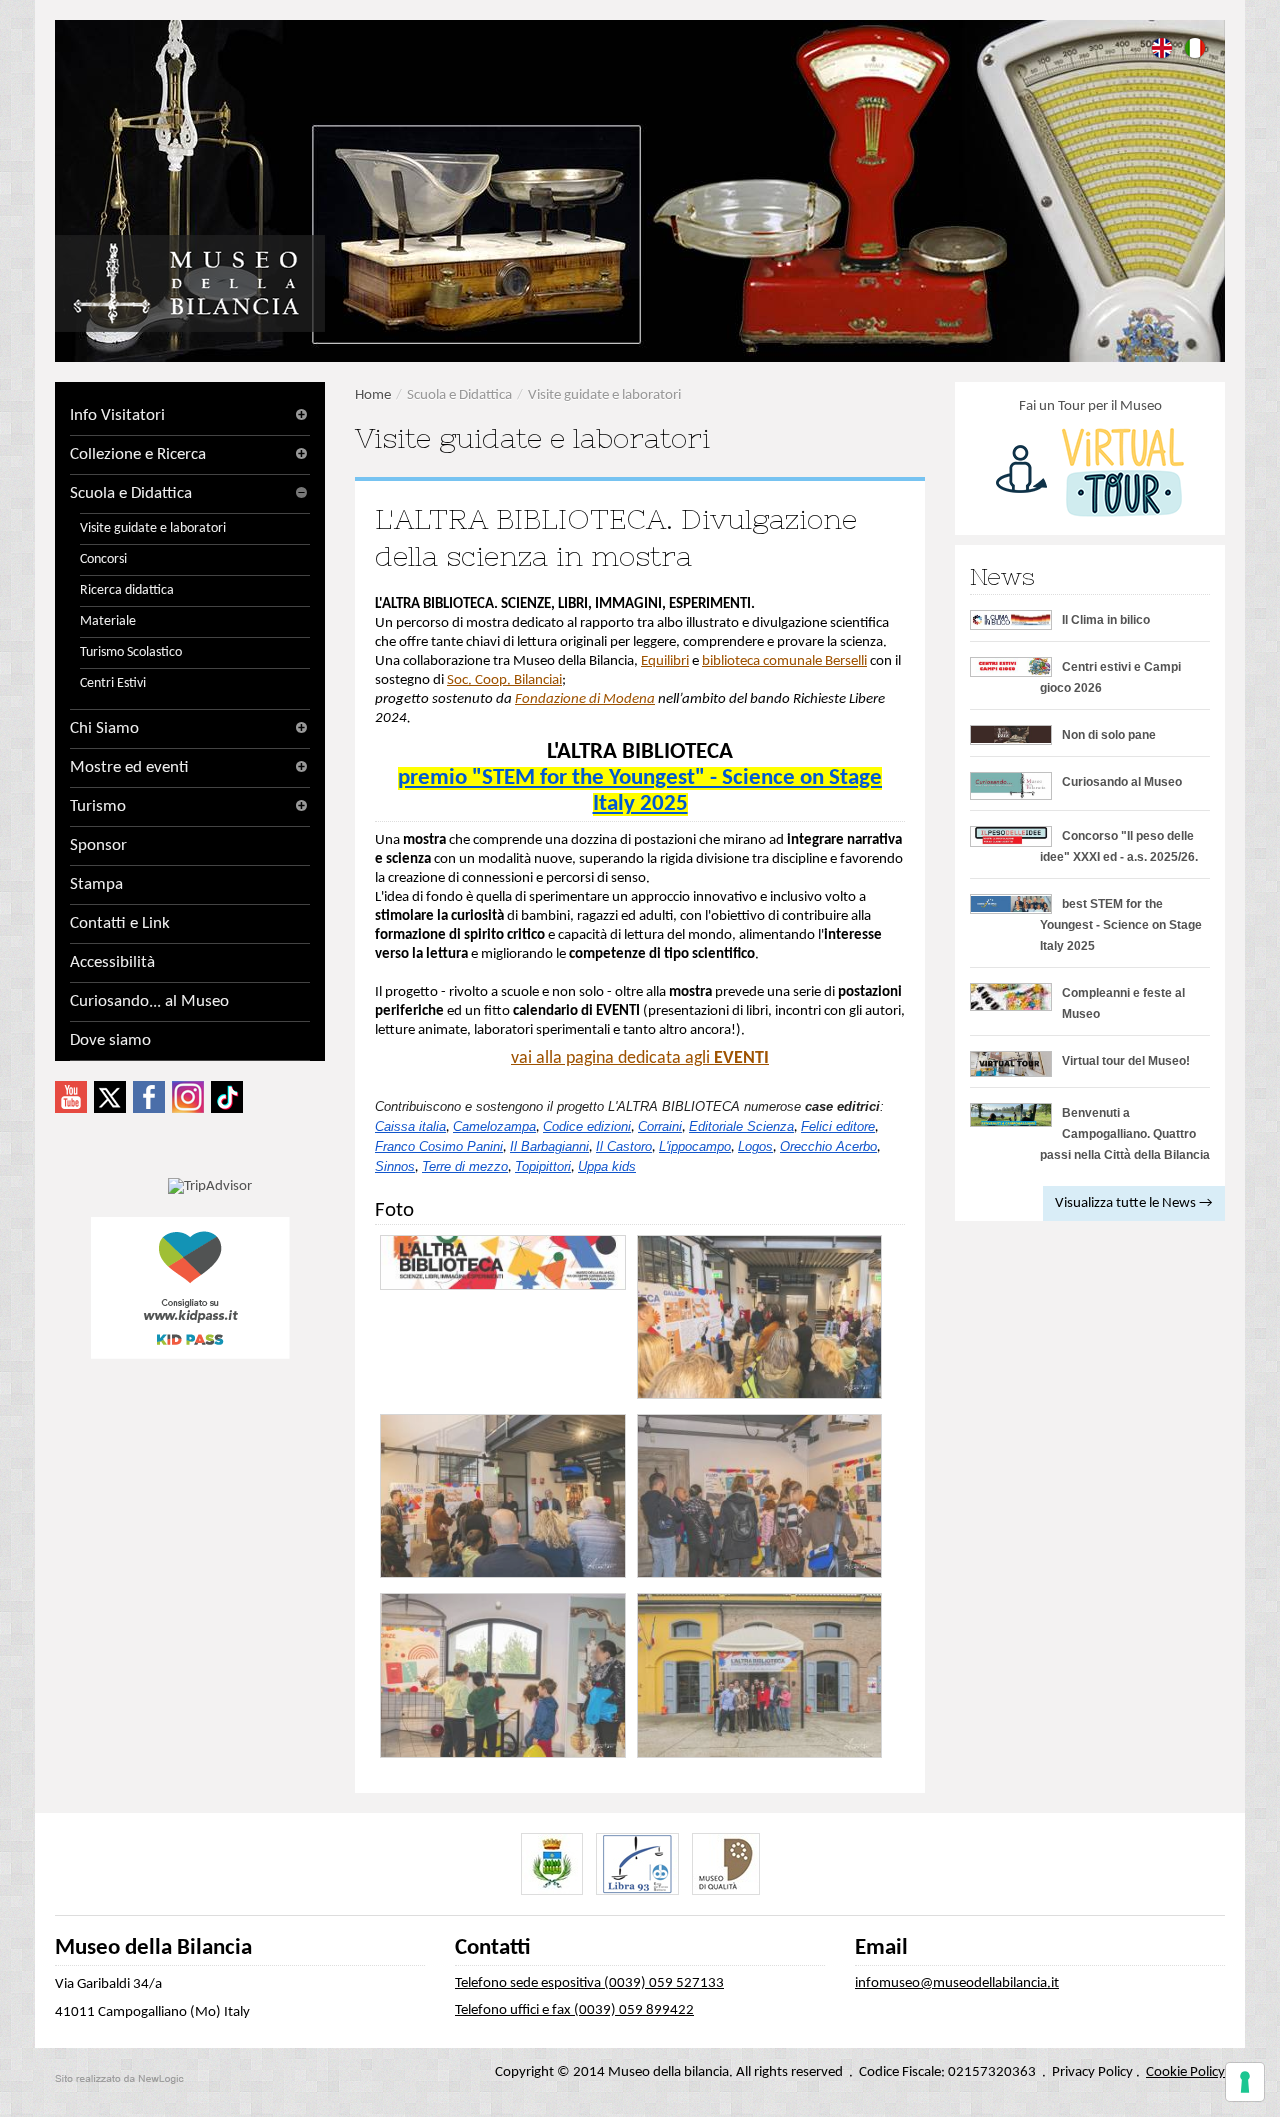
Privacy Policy (1092, 2072)
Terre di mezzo (465, 1166)
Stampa (96, 884)
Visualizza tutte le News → (1134, 1203)
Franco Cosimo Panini (439, 1146)
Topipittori (543, 1166)
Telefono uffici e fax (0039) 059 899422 (574, 2010)
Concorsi (103, 559)
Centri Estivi (113, 683)
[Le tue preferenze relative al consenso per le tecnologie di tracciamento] (1245, 2082)
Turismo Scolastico (131, 652)
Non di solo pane (1109, 735)
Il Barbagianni (549, 1146)
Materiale (108, 621)
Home (373, 395)
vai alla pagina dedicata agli (640, 1058)
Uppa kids (607, 1166)
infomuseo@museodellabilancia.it (957, 1983)
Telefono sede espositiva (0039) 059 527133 (589, 1983)
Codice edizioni (587, 1126)
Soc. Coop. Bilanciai (504, 680)
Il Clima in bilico (1106, 620)
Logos (755, 1146)
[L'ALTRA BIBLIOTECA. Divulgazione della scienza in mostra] (503, 1262)
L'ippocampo (695, 1146)
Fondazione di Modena (585, 699)
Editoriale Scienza (741, 1126)
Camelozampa (494, 1126)
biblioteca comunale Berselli (784, 661)
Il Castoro (624, 1146)
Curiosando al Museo (1122, 782)
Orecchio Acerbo (828, 1146)
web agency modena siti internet (119, 2079)
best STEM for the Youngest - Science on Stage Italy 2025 (1121, 925)
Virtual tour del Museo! (1126, 1061)
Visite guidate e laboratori (153, 528)
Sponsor (98, 845)
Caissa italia (410, 1126)
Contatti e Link (120, 923)
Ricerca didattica (127, 590)
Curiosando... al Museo (149, 1001)
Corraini (660, 1126)
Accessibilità (112, 962)
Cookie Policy (1185, 2072)
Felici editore (838, 1126)
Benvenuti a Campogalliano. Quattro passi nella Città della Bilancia (1125, 1134)
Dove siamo (110, 1040)
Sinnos (395, 1166)
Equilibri (665, 661)
